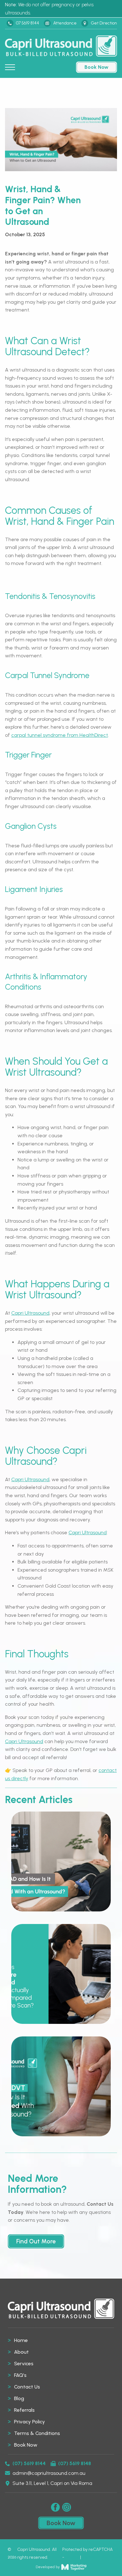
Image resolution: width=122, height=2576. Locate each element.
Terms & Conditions (37, 2433)
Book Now (26, 2445)
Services (24, 2364)
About (21, 2352)
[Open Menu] (10, 67)
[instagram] (67, 2507)
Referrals (24, 2410)
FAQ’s (20, 2375)
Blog (19, 2398)
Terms (88, 2557)
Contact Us (27, 2387)
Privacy (72, 2557)
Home (21, 2340)
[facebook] (55, 2507)
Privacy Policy (30, 2422)
